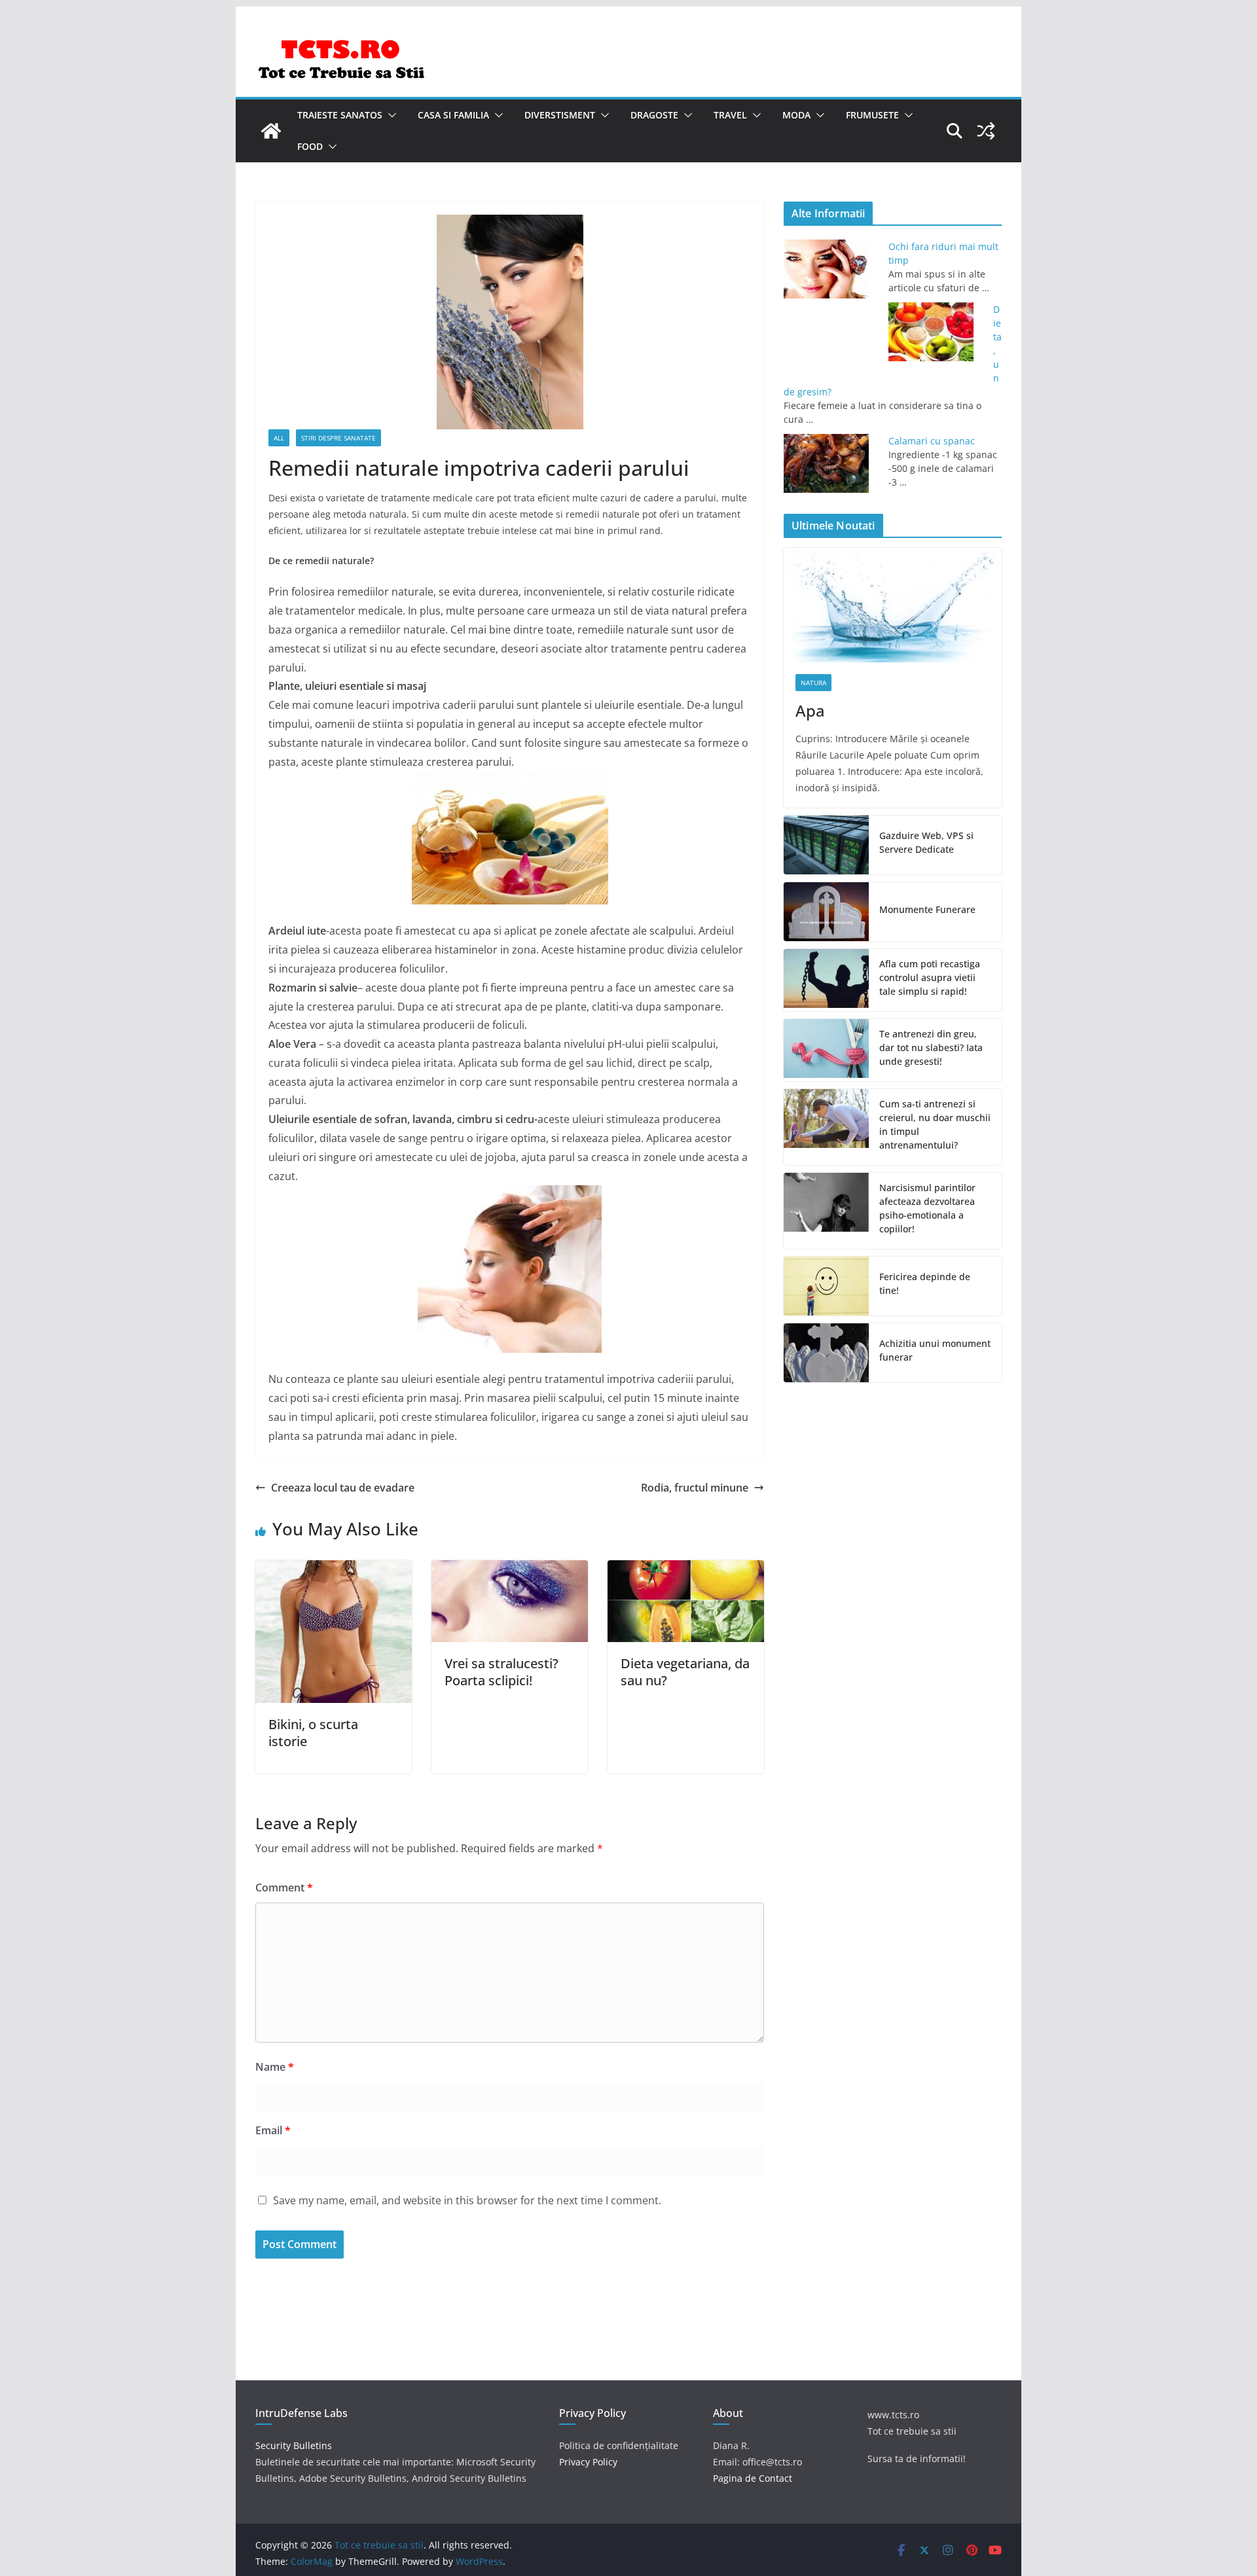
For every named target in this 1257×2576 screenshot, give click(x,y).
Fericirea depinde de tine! (925, 1283)
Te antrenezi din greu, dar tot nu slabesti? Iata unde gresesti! (931, 1047)
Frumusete (872, 115)
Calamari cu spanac (932, 441)
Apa (810, 710)
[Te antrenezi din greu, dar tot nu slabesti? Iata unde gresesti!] (826, 1050)
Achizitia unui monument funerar (935, 1350)
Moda (796, 115)
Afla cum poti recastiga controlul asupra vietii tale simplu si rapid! (930, 977)
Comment (284, 1887)
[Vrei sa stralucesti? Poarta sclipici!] (510, 1569)
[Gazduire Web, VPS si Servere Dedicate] (826, 845)
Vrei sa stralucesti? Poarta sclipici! (501, 1672)
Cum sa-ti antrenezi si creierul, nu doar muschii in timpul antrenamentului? (935, 1124)
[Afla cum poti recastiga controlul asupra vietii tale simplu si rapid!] (826, 980)
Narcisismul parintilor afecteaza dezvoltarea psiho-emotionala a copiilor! (927, 1208)
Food (310, 146)
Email (273, 2130)
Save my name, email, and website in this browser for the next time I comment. (467, 2200)
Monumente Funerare (927, 909)
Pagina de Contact (753, 2478)
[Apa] (893, 605)
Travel (730, 115)
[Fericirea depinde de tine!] (826, 1286)
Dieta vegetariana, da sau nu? (685, 1672)
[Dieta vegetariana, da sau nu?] (686, 1569)
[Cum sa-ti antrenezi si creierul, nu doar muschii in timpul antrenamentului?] (826, 1127)
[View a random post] (986, 131)
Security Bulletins (294, 2445)
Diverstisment (560, 115)
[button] (390, 115)
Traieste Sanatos (340, 115)
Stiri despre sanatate (338, 438)
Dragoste (654, 115)
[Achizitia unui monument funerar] (826, 1353)
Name (275, 2067)
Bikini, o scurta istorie (313, 1733)
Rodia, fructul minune (695, 1488)
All (279, 438)
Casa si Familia (453, 115)
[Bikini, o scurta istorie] (334, 1569)
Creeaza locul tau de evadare (343, 1488)
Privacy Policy (588, 2462)
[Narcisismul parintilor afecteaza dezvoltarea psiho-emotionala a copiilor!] (826, 1211)
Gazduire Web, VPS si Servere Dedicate (926, 842)
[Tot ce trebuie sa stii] (271, 131)
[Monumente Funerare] (826, 912)
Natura (813, 683)
